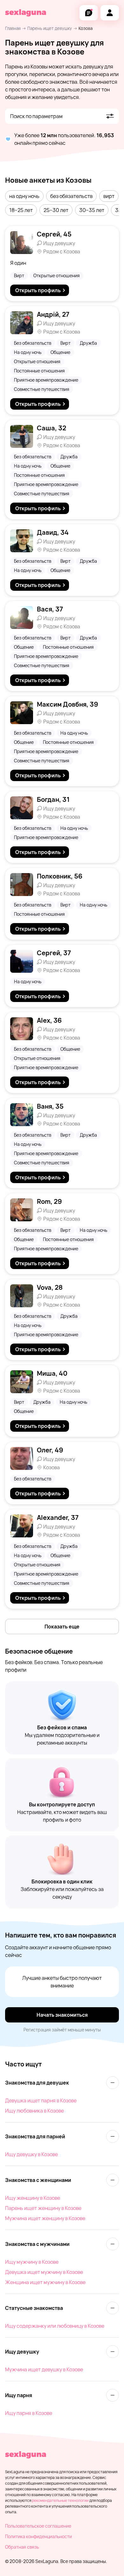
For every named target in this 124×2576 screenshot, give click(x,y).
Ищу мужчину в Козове (32, 2262)
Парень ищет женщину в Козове (43, 2208)
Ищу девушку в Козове (31, 2154)
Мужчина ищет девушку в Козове (44, 2369)
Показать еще (62, 1627)
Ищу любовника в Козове (34, 2111)
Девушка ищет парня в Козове (41, 2100)
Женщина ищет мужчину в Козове (45, 2282)
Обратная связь (22, 2547)
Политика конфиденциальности (38, 2536)
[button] (24, 196)
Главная (13, 28)
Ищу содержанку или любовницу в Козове (55, 2326)
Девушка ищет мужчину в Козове (44, 2272)
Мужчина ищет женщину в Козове (45, 2218)
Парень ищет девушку (50, 28)
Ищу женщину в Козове (33, 2198)
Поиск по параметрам (36, 116)
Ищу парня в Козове (29, 2413)
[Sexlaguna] (26, 13)
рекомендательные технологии (60, 2500)
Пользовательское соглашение (38, 2526)
